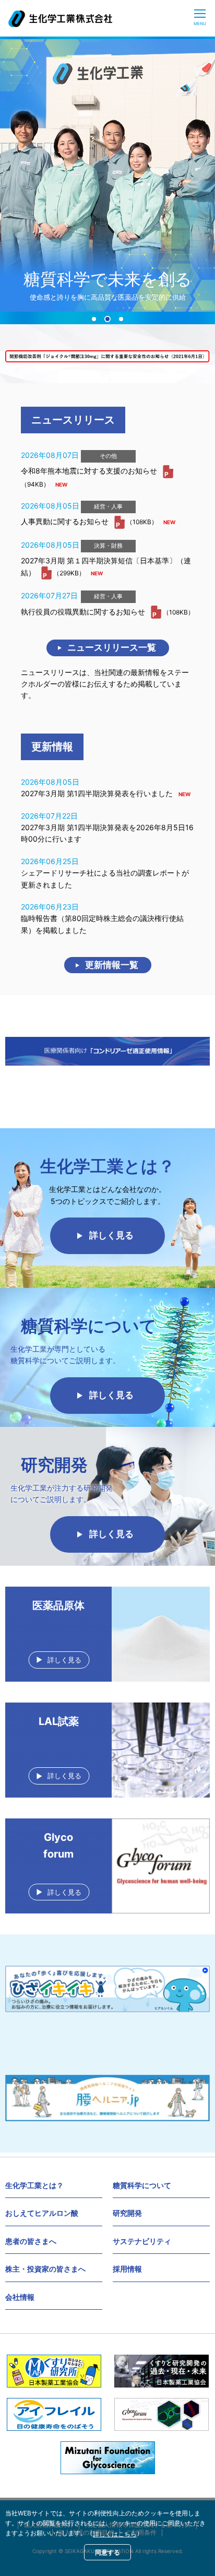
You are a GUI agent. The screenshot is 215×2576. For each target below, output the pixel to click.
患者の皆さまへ (31, 2241)
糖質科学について (142, 2185)
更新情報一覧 (112, 965)
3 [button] (121, 319)
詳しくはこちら (115, 2534)
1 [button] (94, 319)
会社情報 (20, 2297)
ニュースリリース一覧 (112, 647)
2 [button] (107, 319)
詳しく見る (111, 1235)
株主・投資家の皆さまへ (45, 2269)
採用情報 (127, 2269)
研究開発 (127, 2213)
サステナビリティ (142, 2241)
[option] (107, 175)
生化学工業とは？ (34, 2185)
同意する (107, 2552)
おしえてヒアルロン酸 (42, 2213)
